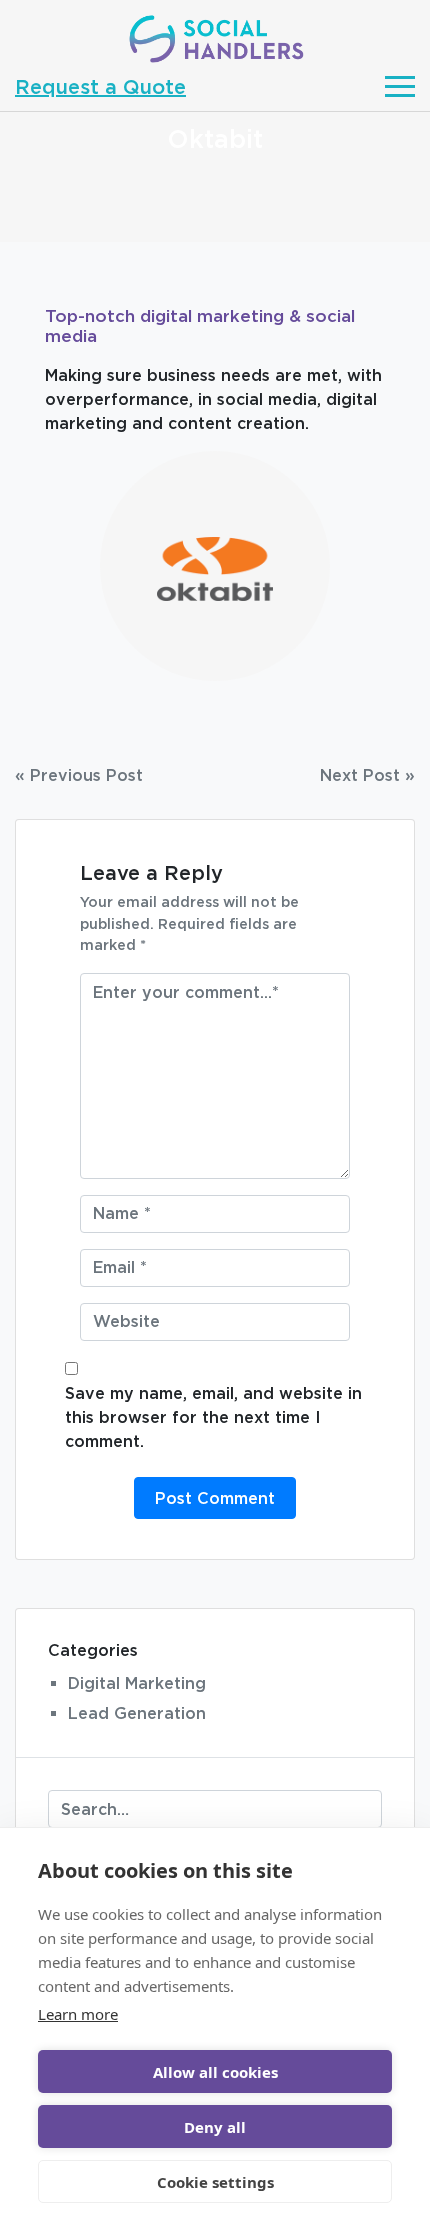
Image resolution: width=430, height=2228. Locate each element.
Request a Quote (100, 86)
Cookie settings (215, 2182)
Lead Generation (137, 1713)
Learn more (78, 2014)
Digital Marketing (137, 1683)
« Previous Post (79, 775)
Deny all (215, 2127)
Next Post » (367, 775)
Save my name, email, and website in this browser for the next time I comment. (213, 1417)
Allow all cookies (215, 2072)
